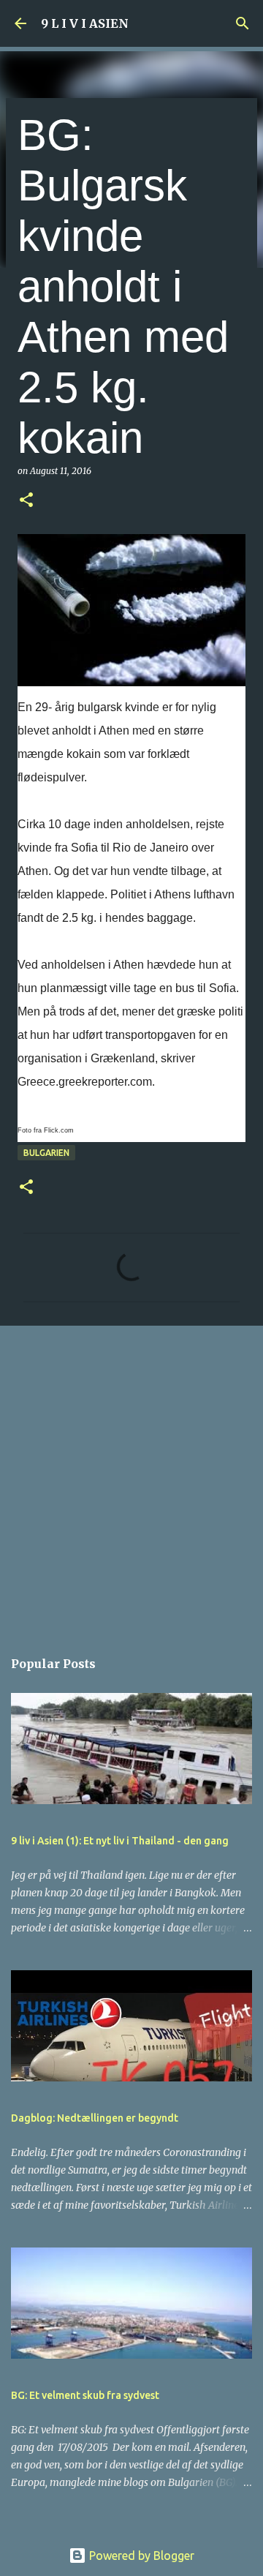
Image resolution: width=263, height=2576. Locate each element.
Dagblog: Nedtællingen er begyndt (95, 2118)
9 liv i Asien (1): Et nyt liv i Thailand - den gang (120, 1841)
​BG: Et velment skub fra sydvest (85, 2395)
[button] (26, 501)
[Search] (243, 23)
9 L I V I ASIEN (85, 23)
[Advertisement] (131, 1479)
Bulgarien (46, 1153)
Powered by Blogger (140, 2556)
